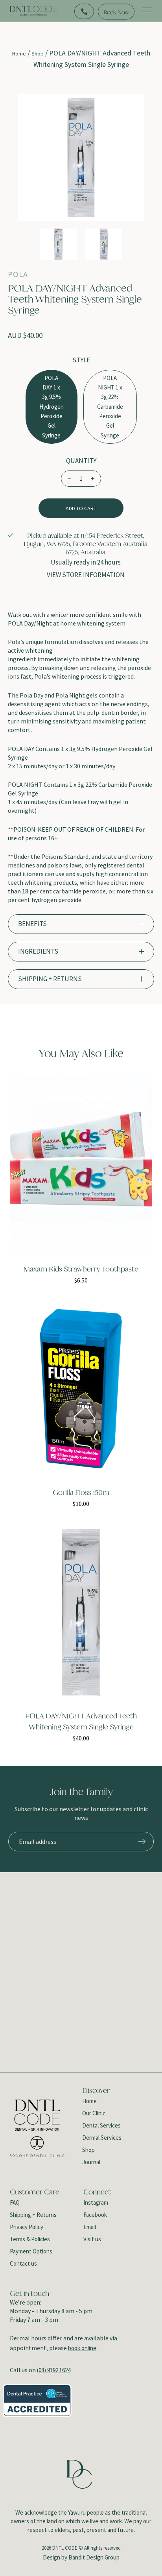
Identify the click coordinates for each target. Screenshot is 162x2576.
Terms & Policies (30, 2239)
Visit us (92, 2239)
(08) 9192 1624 (54, 2370)
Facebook (95, 2215)
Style (81, 360)
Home (19, 54)
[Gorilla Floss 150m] (81, 1389)
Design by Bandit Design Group (81, 2557)
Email (90, 2227)
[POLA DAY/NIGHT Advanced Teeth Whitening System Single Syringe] (81, 1612)
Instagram (96, 2202)
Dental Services (101, 2125)
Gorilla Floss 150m (81, 1493)
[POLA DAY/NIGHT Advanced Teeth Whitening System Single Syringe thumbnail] (58, 244)
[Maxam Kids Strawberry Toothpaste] (81, 1165)
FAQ (15, 2202)
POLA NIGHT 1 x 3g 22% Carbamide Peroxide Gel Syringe (110, 407)
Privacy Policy (27, 2227)
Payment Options (31, 2251)
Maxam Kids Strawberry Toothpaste (81, 1269)
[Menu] (147, 11)
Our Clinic (94, 2113)
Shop (38, 54)
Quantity (81, 461)
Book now (116, 12)
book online (82, 2348)
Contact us (23, 2263)
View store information (86, 575)
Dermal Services (102, 2138)
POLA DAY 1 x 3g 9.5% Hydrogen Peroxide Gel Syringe (52, 407)
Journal (91, 2162)
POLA (18, 275)
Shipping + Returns (33, 2215)
